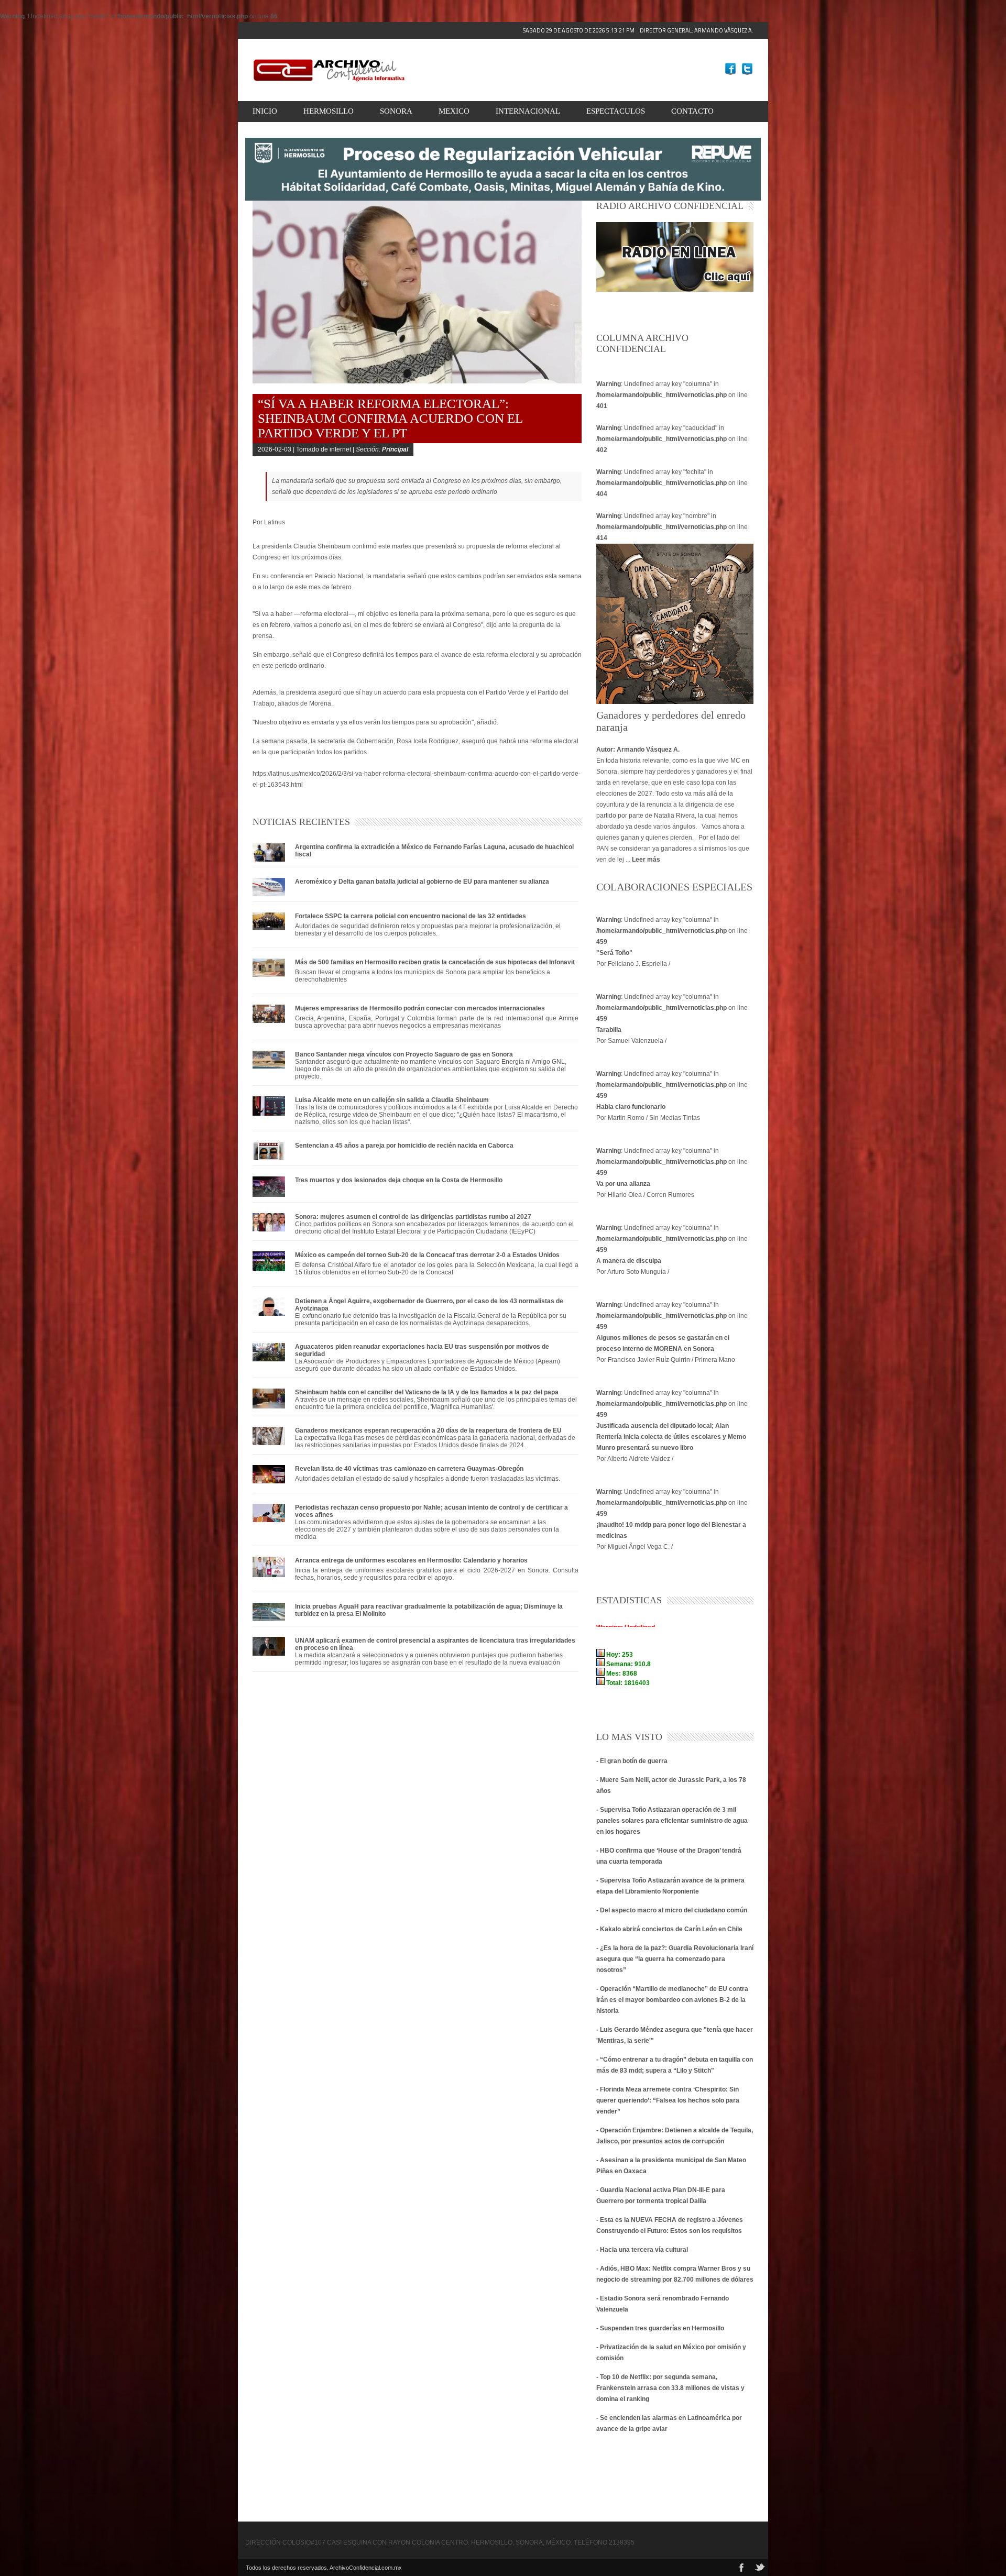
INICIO (265, 111)
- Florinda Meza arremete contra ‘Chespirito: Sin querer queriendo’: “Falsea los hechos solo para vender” (668, 2100)
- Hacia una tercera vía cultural (642, 2250)
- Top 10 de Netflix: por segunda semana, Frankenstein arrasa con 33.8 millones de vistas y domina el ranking (670, 2388)
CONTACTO (692, 111)
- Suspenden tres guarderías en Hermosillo (660, 2328)
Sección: (382, 449)
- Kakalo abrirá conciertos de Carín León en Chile (669, 1929)
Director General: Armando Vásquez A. (638, 30)
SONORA (396, 111)
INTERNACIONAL (528, 111)
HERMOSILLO (329, 111)
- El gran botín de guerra (632, 1761)
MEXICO (454, 111)
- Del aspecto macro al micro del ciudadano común (672, 1910)
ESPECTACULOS (616, 111)
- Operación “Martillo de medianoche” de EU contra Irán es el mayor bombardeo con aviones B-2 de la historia (672, 2000)
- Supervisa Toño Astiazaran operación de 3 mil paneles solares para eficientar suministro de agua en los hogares (672, 1821)
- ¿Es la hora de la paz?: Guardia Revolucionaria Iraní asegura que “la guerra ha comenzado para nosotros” (675, 1959)
